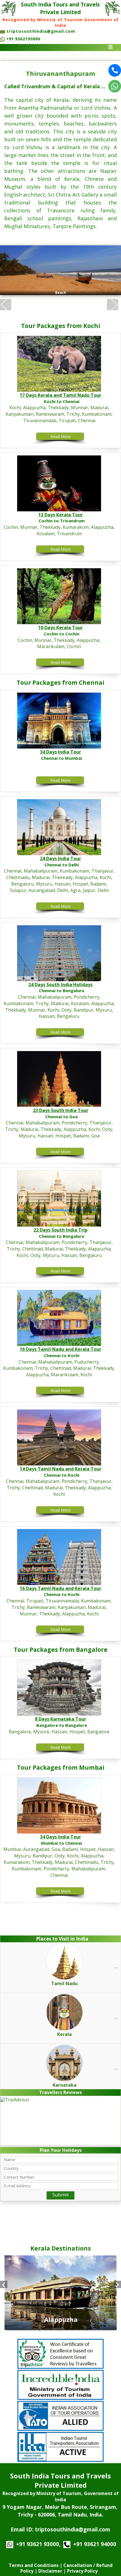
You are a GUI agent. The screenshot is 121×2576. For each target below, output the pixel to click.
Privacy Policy (83, 2571)
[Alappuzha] (60, 2327)
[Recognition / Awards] (60, 2353)
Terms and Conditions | (35, 2565)
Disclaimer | (52, 2571)
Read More (60, 436)
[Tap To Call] (115, 71)
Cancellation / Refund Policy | (66, 2568)
